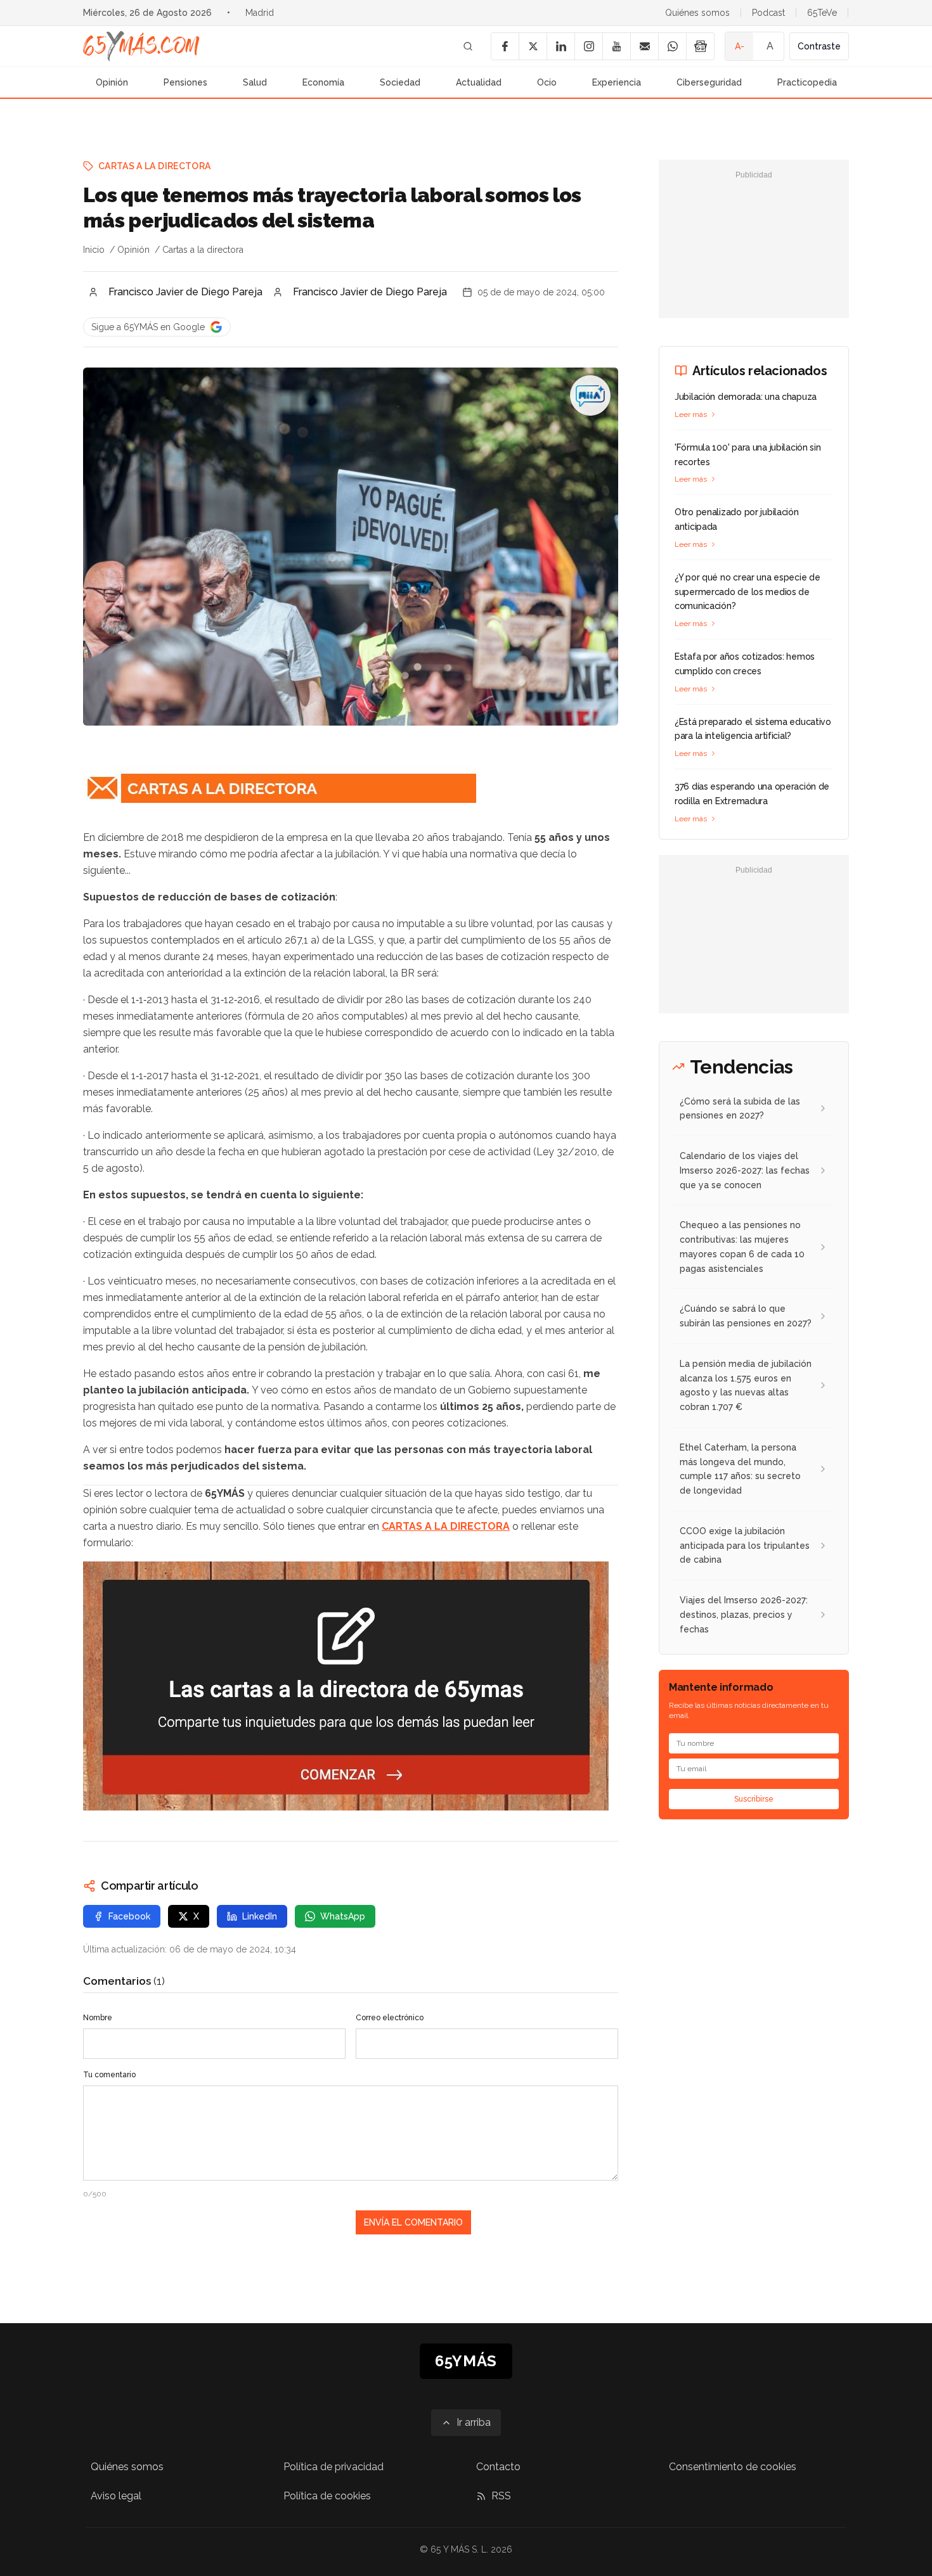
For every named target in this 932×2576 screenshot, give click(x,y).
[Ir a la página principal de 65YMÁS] (141, 46)
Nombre (98, 2018)
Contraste (819, 46)
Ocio (547, 82)
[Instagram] (588, 46)
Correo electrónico (390, 2018)
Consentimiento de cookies (733, 2467)
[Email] (644, 46)
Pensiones (185, 82)
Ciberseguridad (709, 82)
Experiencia (617, 82)
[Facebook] (505, 46)
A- (740, 46)
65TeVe (822, 13)
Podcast (768, 13)
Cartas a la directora (154, 166)
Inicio (94, 250)
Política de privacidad (333, 2467)
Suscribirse (754, 1799)
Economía (323, 82)
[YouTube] (616, 46)
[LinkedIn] (560, 46)
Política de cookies (327, 2496)
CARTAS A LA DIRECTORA (446, 1526)
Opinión (112, 82)
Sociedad (400, 82)
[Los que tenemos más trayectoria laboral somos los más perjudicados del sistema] (590, 395)
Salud (255, 82)
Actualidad (479, 82)
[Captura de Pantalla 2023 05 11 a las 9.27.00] (351, 1686)
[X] (533, 46)
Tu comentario (109, 2075)
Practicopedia (807, 82)
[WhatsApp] (672, 46)
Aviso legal (116, 2496)
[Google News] (700, 46)
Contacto (498, 2467)
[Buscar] (468, 46)
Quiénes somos (697, 13)
